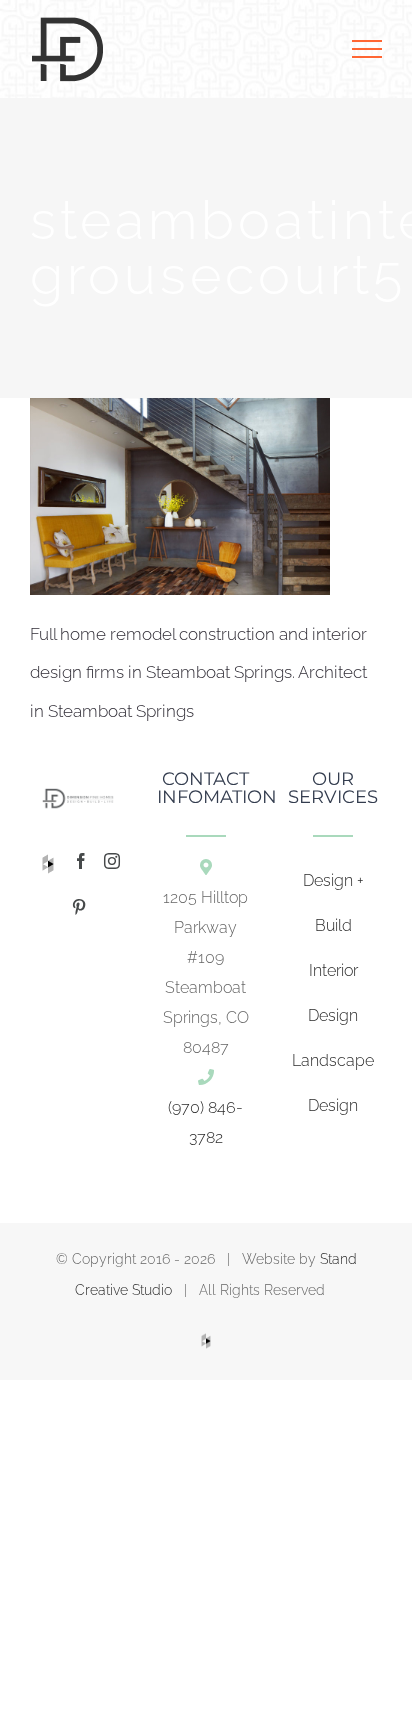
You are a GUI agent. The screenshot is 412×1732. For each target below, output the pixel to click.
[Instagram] (112, 861)
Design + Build (333, 903)
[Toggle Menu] (367, 49)
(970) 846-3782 (205, 1122)
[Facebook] (81, 861)
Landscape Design (333, 1083)
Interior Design (333, 993)
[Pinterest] (79, 907)
